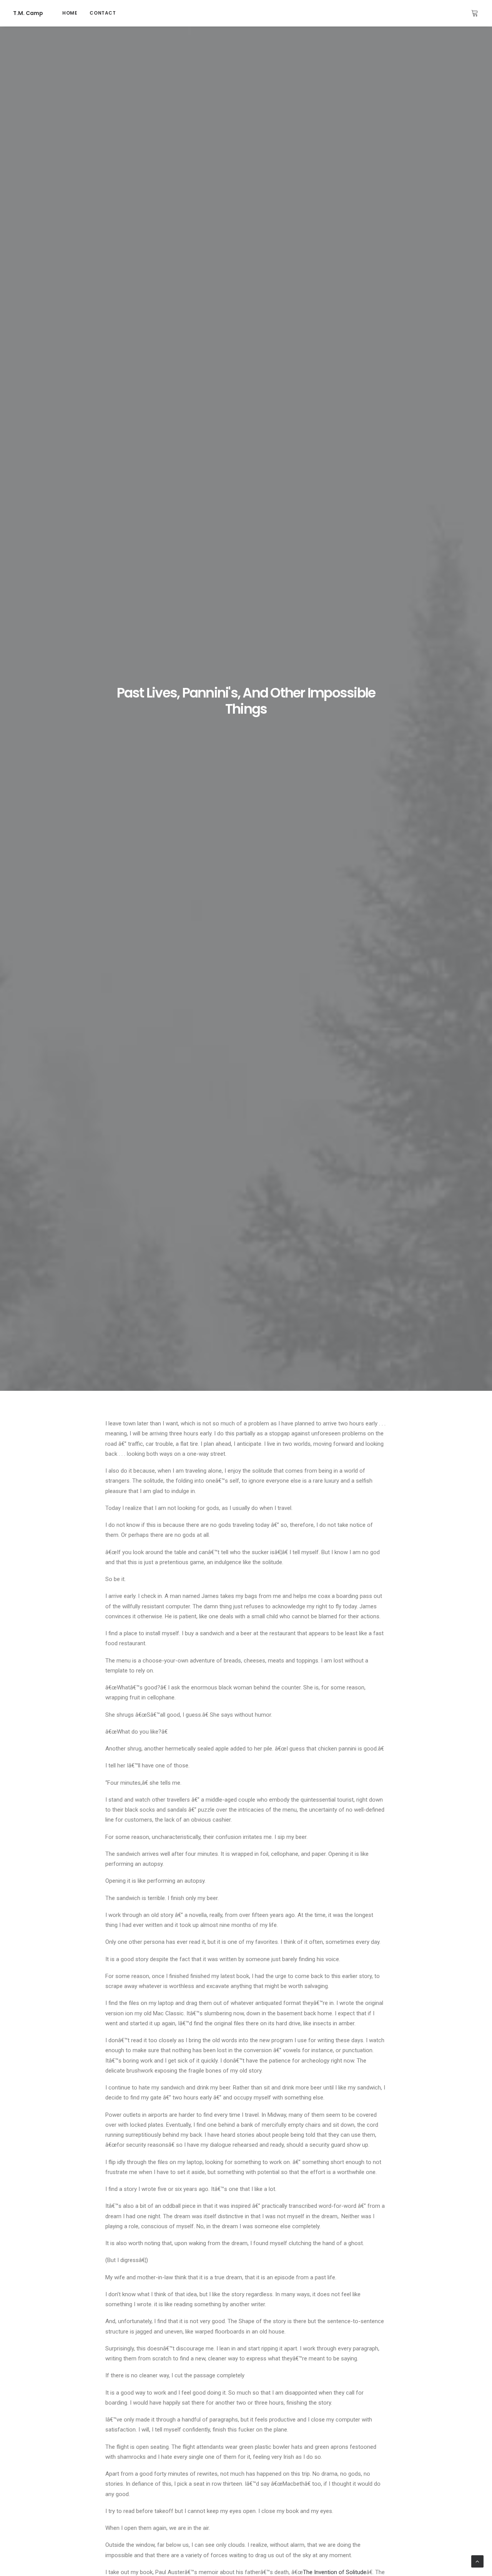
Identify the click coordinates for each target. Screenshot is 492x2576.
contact (103, 13)
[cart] (475, 13)
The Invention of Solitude (335, 2572)
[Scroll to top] (477, 2561)
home (70, 13)
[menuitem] (70, 13)
